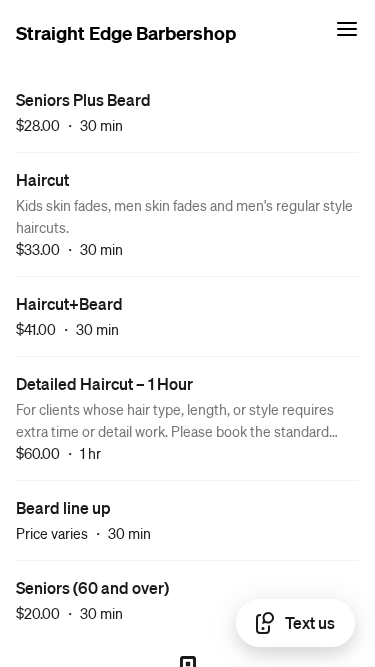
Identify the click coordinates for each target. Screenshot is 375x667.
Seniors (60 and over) (92, 587)
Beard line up (63, 507)
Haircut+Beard (69, 303)
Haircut (42, 179)
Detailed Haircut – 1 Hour (104, 383)
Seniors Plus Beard (83, 99)
